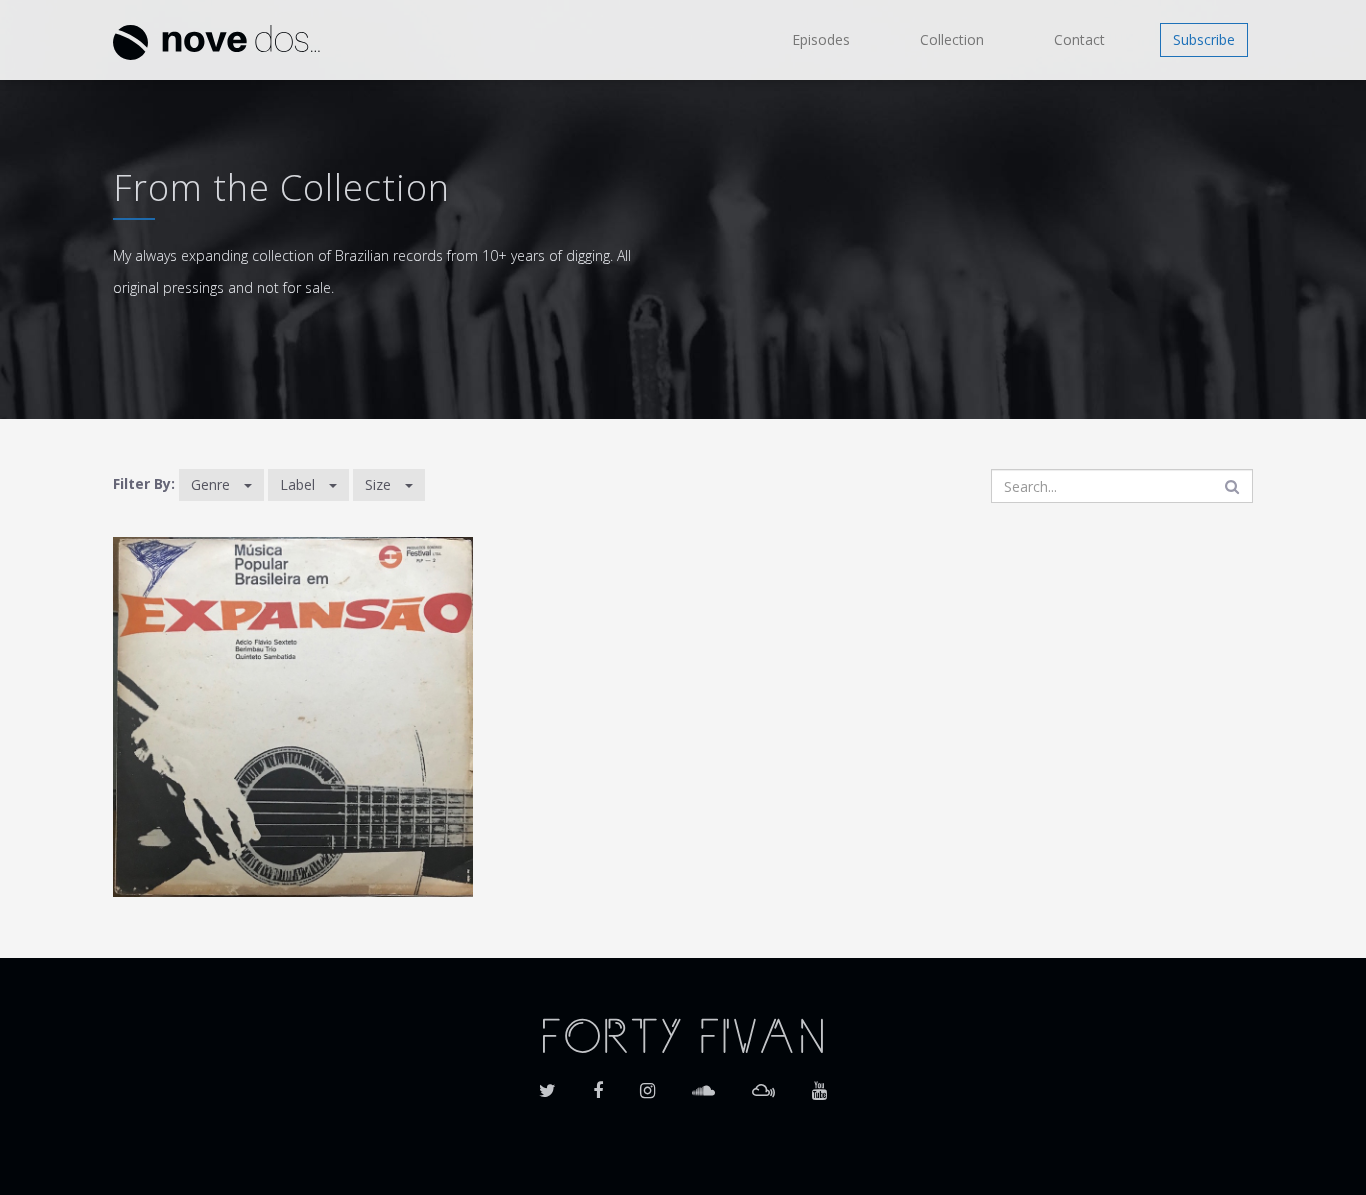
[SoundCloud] (703, 1084)
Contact (1079, 39)
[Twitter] (547, 1084)
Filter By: (144, 483)
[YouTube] (819, 1084)
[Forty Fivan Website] (683, 1033)
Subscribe (1204, 39)
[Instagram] (647, 1084)
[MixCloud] (763, 1084)
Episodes (821, 39)
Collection (952, 39)
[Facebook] (598, 1084)
